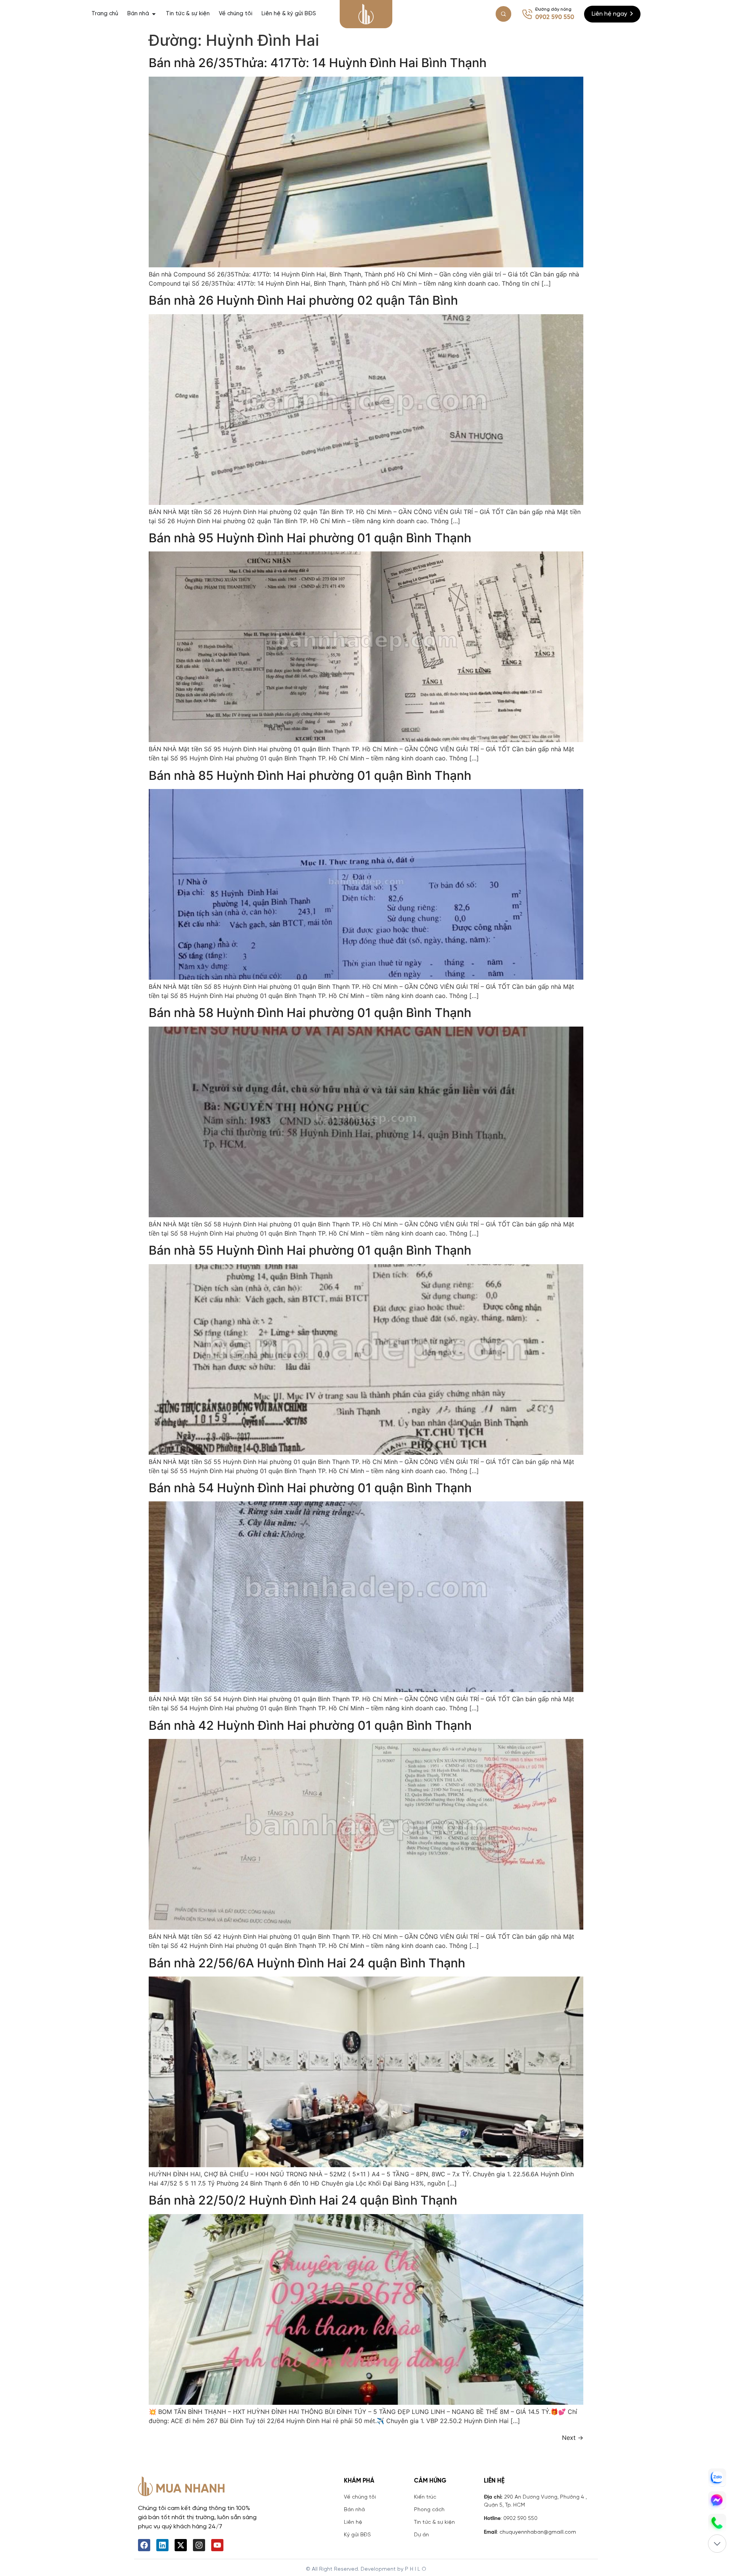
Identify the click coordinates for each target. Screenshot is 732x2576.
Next (573, 2438)
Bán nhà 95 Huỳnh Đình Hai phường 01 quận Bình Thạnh (310, 538)
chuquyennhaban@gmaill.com (538, 2532)
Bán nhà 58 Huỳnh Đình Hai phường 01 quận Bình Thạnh (310, 1013)
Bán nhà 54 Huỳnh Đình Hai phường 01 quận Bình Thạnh (310, 1488)
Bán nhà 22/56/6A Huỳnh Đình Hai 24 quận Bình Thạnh (307, 1963)
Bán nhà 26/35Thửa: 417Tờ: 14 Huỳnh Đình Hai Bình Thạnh (318, 63)
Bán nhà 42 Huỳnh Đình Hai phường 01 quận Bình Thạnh (310, 1725)
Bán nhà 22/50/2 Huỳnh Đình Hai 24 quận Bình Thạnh (303, 2200)
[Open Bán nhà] (154, 14)
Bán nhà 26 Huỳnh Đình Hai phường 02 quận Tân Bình (303, 300)
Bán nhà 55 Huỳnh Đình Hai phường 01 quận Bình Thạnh (310, 1250)
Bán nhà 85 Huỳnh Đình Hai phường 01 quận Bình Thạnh (310, 775)
